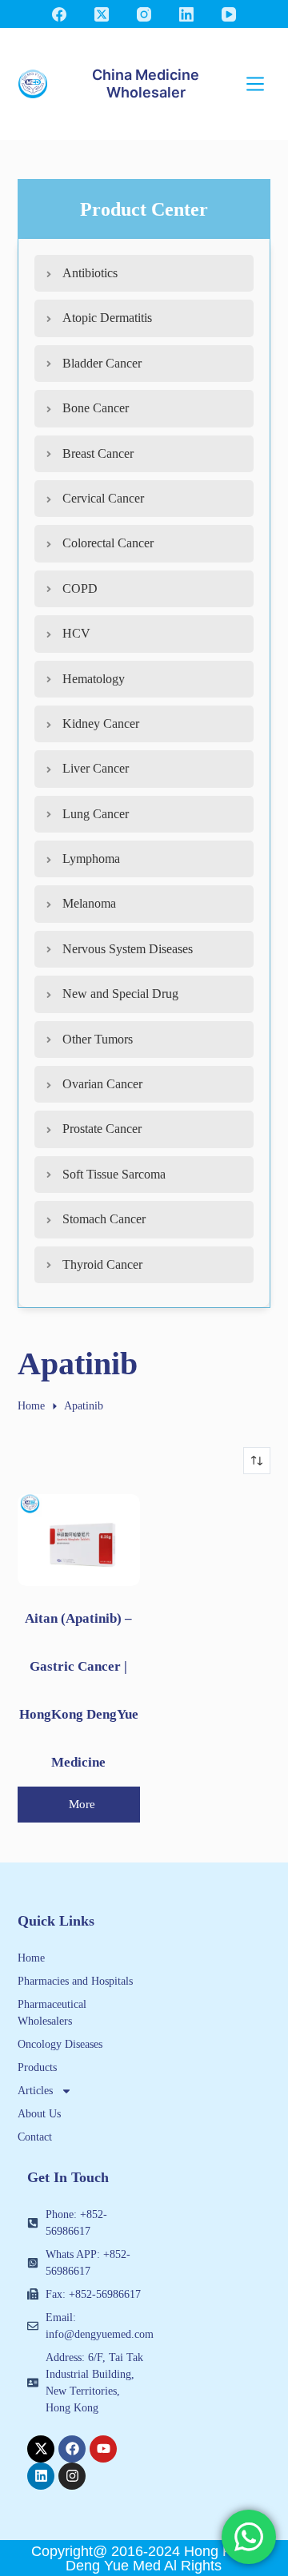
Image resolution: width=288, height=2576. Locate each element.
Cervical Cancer (103, 498)
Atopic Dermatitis (107, 318)
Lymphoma (91, 859)
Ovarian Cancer (102, 1084)
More (82, 1804)
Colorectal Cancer (108, 543)
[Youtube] (103, 2449)
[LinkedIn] (186, 14)
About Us (39, 2114)
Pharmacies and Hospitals (75, 1981)
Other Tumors (98, 1039)
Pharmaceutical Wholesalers (52, 2013)
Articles (35, 2091)
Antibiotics (90, 273)
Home (31, 1958)
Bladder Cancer (102, 363)
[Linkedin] (41, 2476)
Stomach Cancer (104, 1219)
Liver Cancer (96, 768)
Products (37, 2067)
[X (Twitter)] (102, 14)
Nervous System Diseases (128, 949)
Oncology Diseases (60, 2044)
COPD (80, 588)
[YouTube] (229, 14)
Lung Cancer (96, 814)
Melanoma (89, 903)
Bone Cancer (96, 408)
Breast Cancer (98, 453)
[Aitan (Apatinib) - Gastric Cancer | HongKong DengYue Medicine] (79, 1540)
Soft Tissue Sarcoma (114, 1174)
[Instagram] (144, 14)
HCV (76, 633)
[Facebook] (59, 14)
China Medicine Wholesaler (146, 83)
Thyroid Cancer (102, 1264)
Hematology (94, 679)
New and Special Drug (120, 994)
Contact (35, 2137)
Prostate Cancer (102, 1129)
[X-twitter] (41, 2449)
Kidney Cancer (101, 724)
